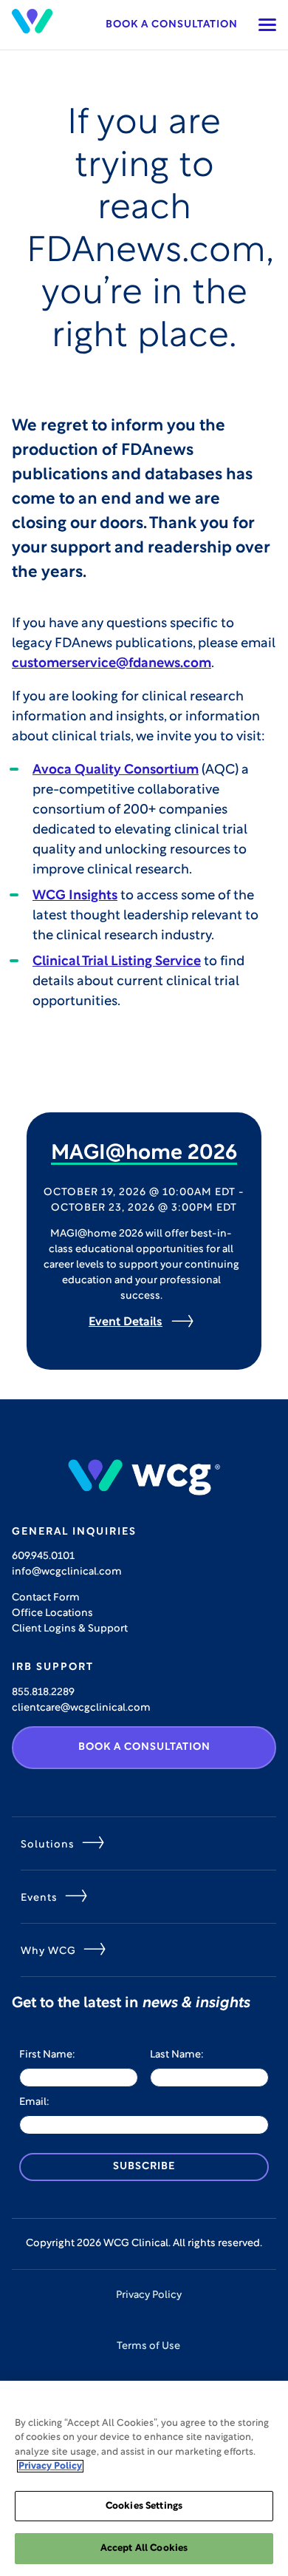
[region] (144, 2478)
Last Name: (177, 2055)
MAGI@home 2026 (144, 1154)
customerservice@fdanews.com (112, 664)
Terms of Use (148, 2346)
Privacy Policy (149, 2295)
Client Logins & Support (70, 1629)
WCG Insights (75, 896)
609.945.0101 (43, 1556)
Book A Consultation (144, 1747)
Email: (34, 2102)
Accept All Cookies (144, 2548)
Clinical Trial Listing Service (117, 962)
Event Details (126, 1322)
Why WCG (48, 1951)
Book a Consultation (172, 25)
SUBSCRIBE (144, 2167)
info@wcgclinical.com (67, 1572)
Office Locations (52, 1613)
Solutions (48, 1845)
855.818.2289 (43, 1693)
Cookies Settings (144, 2506)
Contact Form (46, 1598)
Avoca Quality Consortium (116, 771)
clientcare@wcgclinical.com (81, 1708)
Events (39, 1898)
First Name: (47, 2055)
